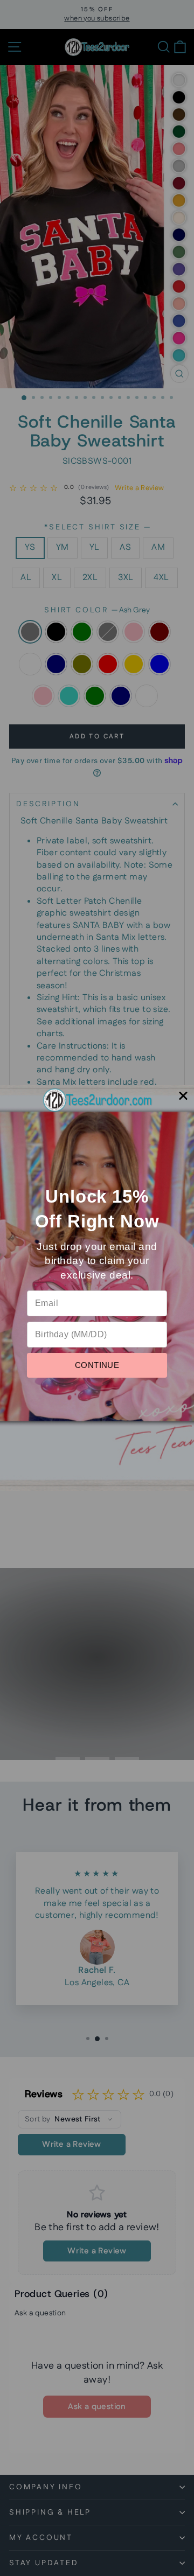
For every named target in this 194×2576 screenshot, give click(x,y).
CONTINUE (97, 1365)
